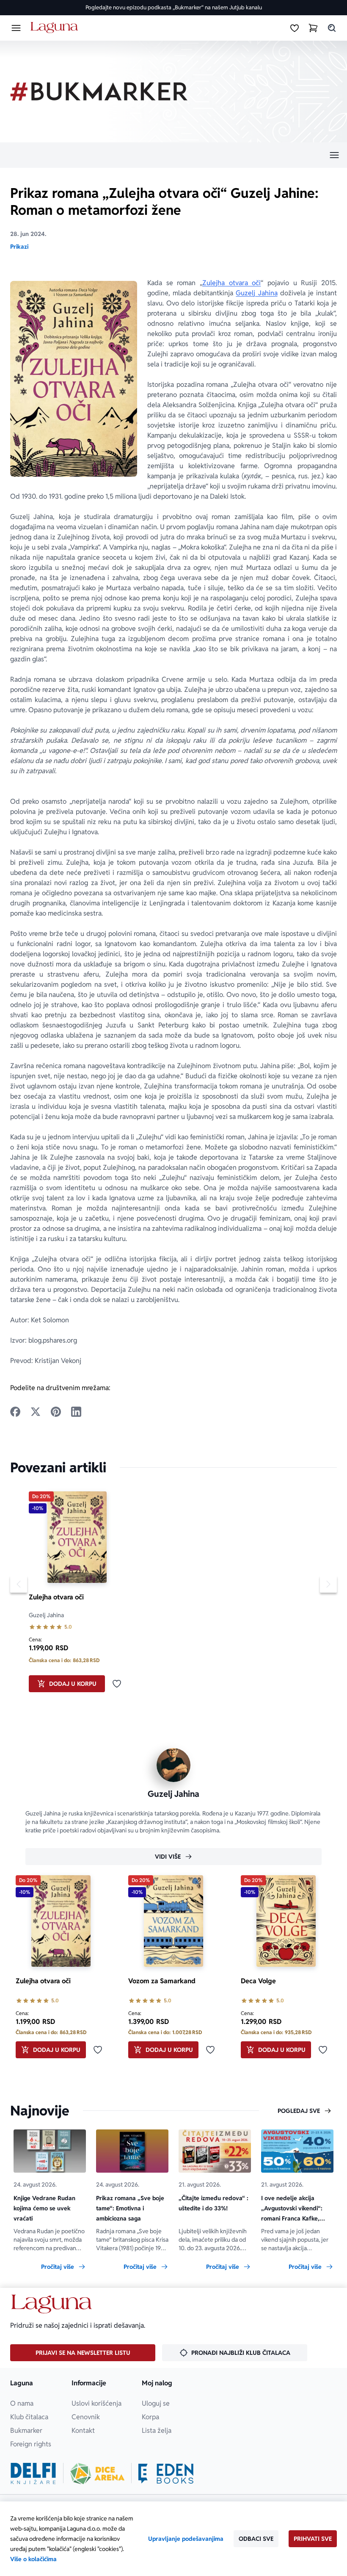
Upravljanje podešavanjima (186, 2539)
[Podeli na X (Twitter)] (36, 1412)
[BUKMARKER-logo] (99, 92)
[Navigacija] (173, 155)
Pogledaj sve (299, 2111)
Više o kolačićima (33, 2559)
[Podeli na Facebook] (15, 1412)
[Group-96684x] (166, 2473)
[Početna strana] (56, 28)
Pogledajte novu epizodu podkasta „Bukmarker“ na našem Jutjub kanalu (174, 7)
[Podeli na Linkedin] (76, 1412)
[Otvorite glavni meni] (16, 28)
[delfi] (33, 2473)
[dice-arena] (97, 2473)
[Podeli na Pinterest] (56, 1412)
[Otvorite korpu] (313, 28)
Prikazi (19, 247)
